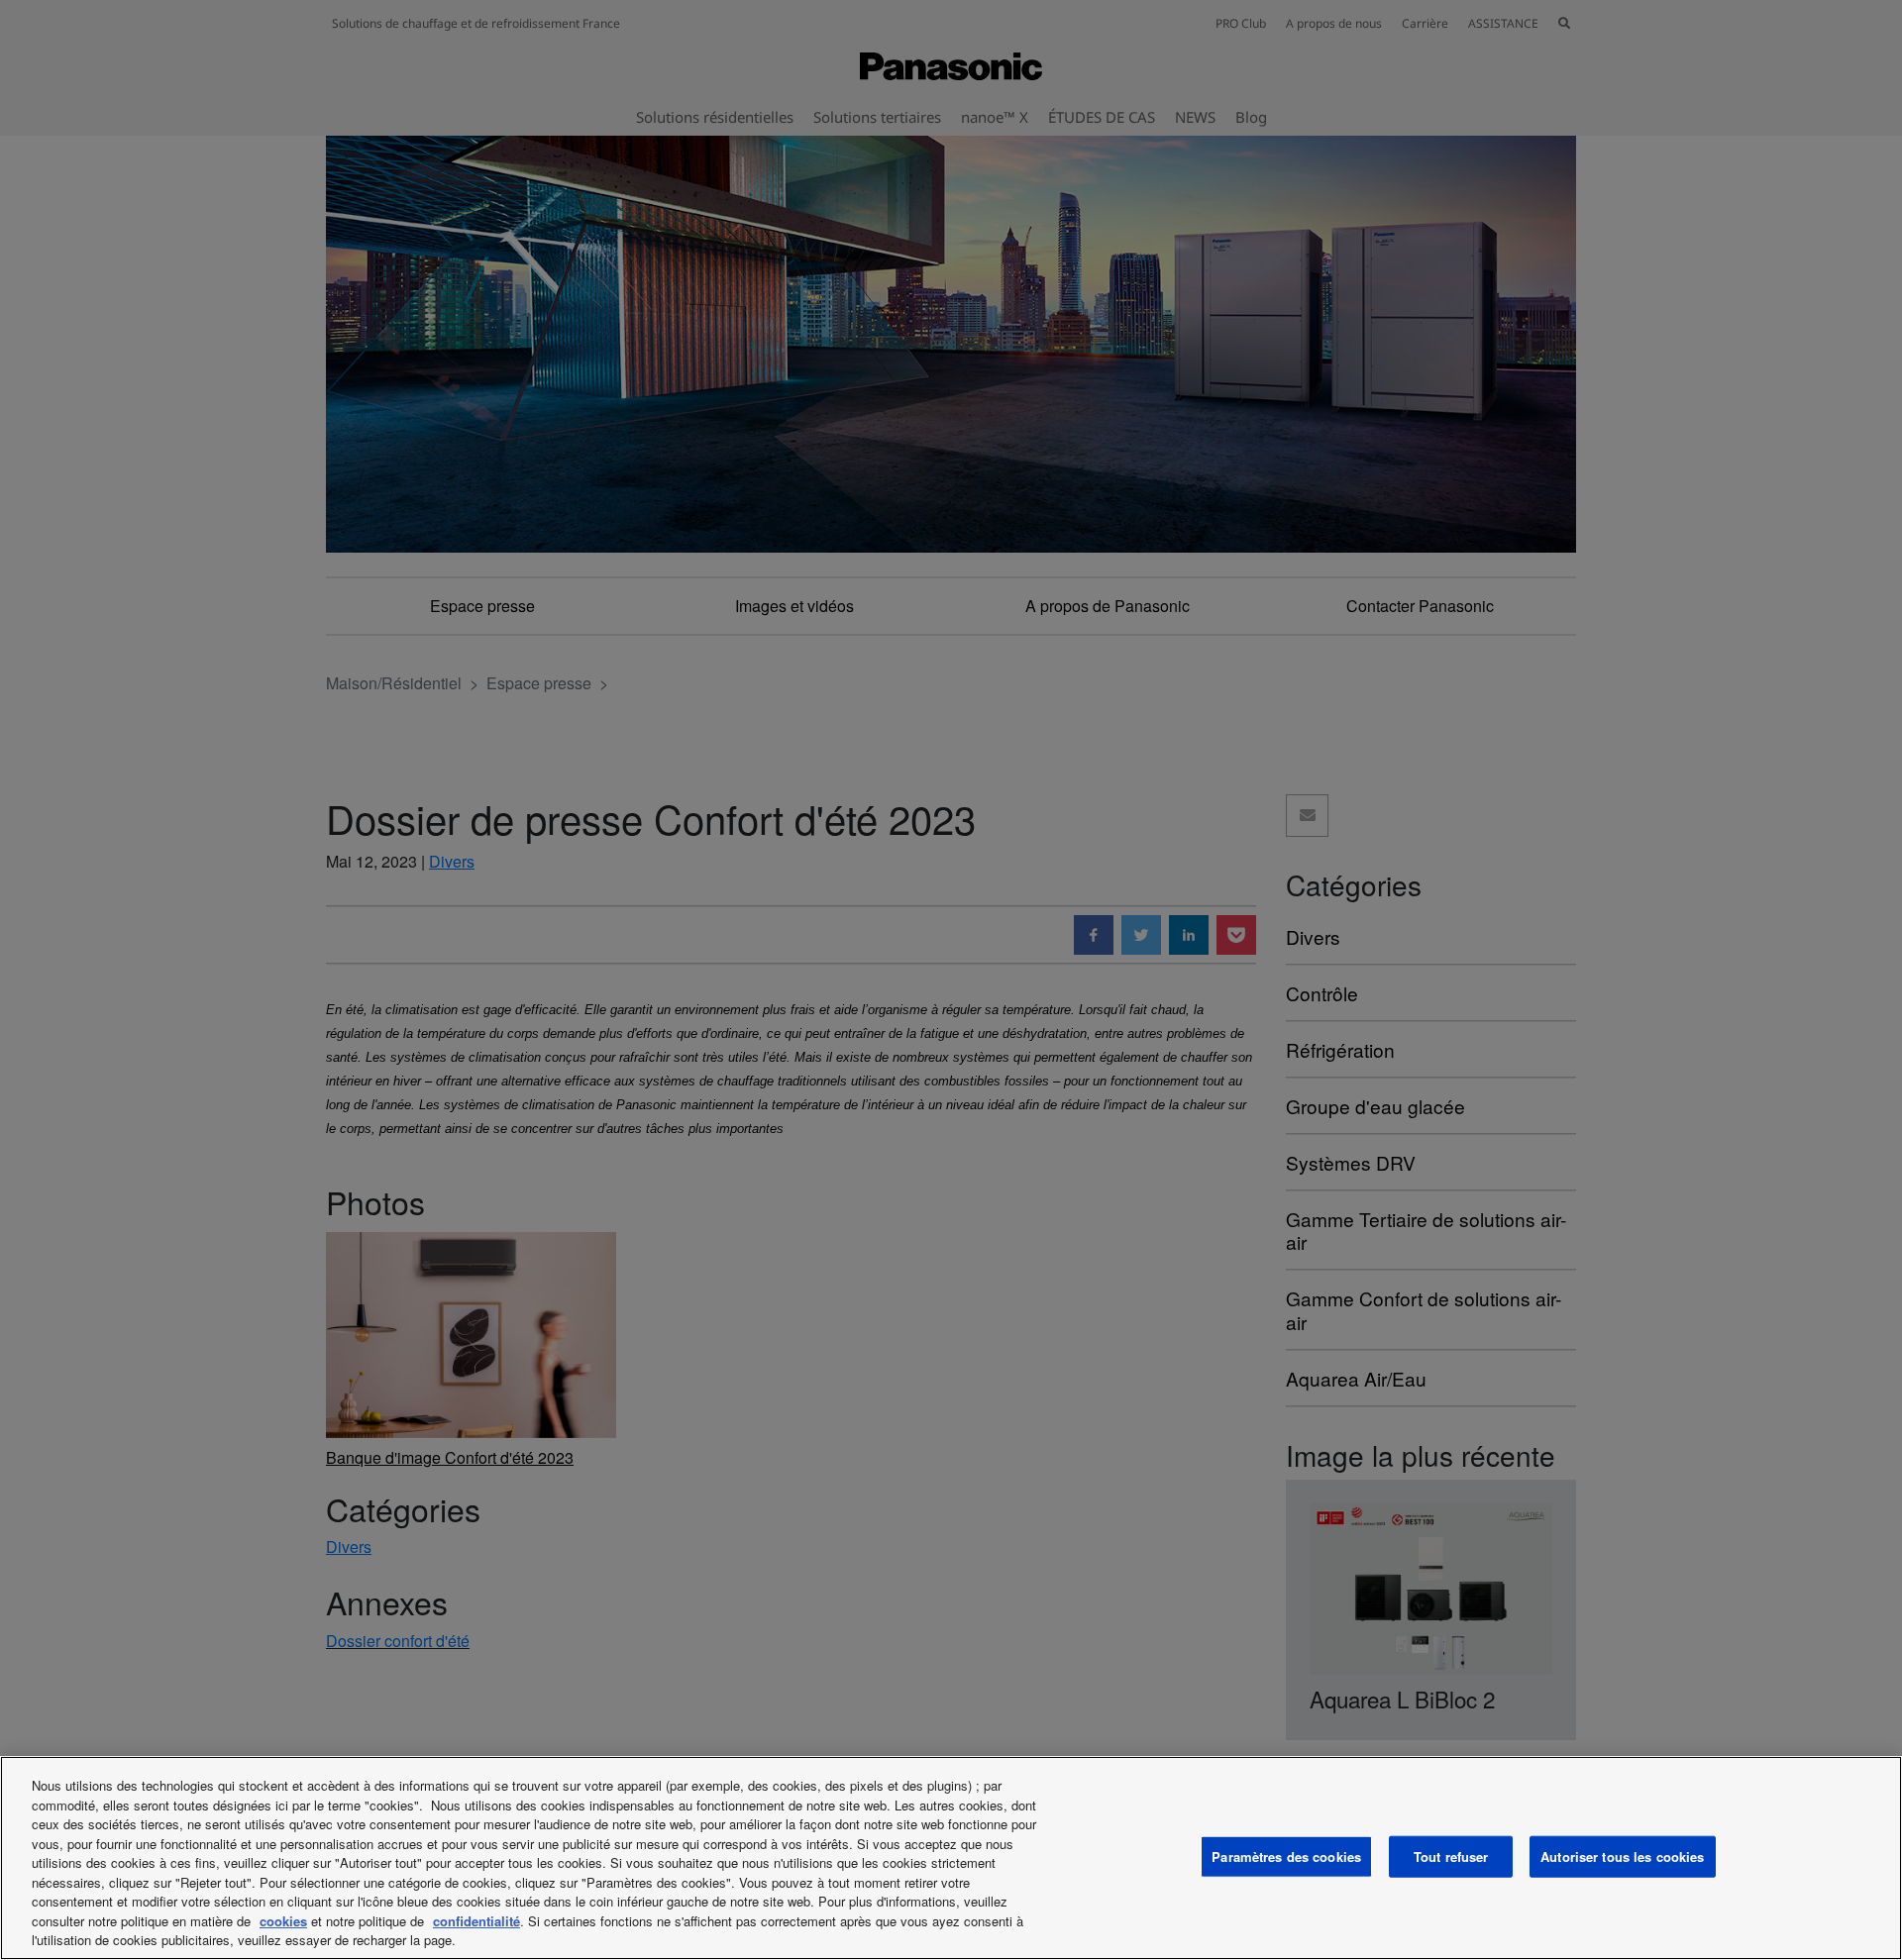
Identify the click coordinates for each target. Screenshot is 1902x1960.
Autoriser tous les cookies (1622, 1857)
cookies (283, 1921)
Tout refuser (1451, 1857)
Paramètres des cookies (1286, 1857)
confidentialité (476, 1921)
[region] (951, 1858)
